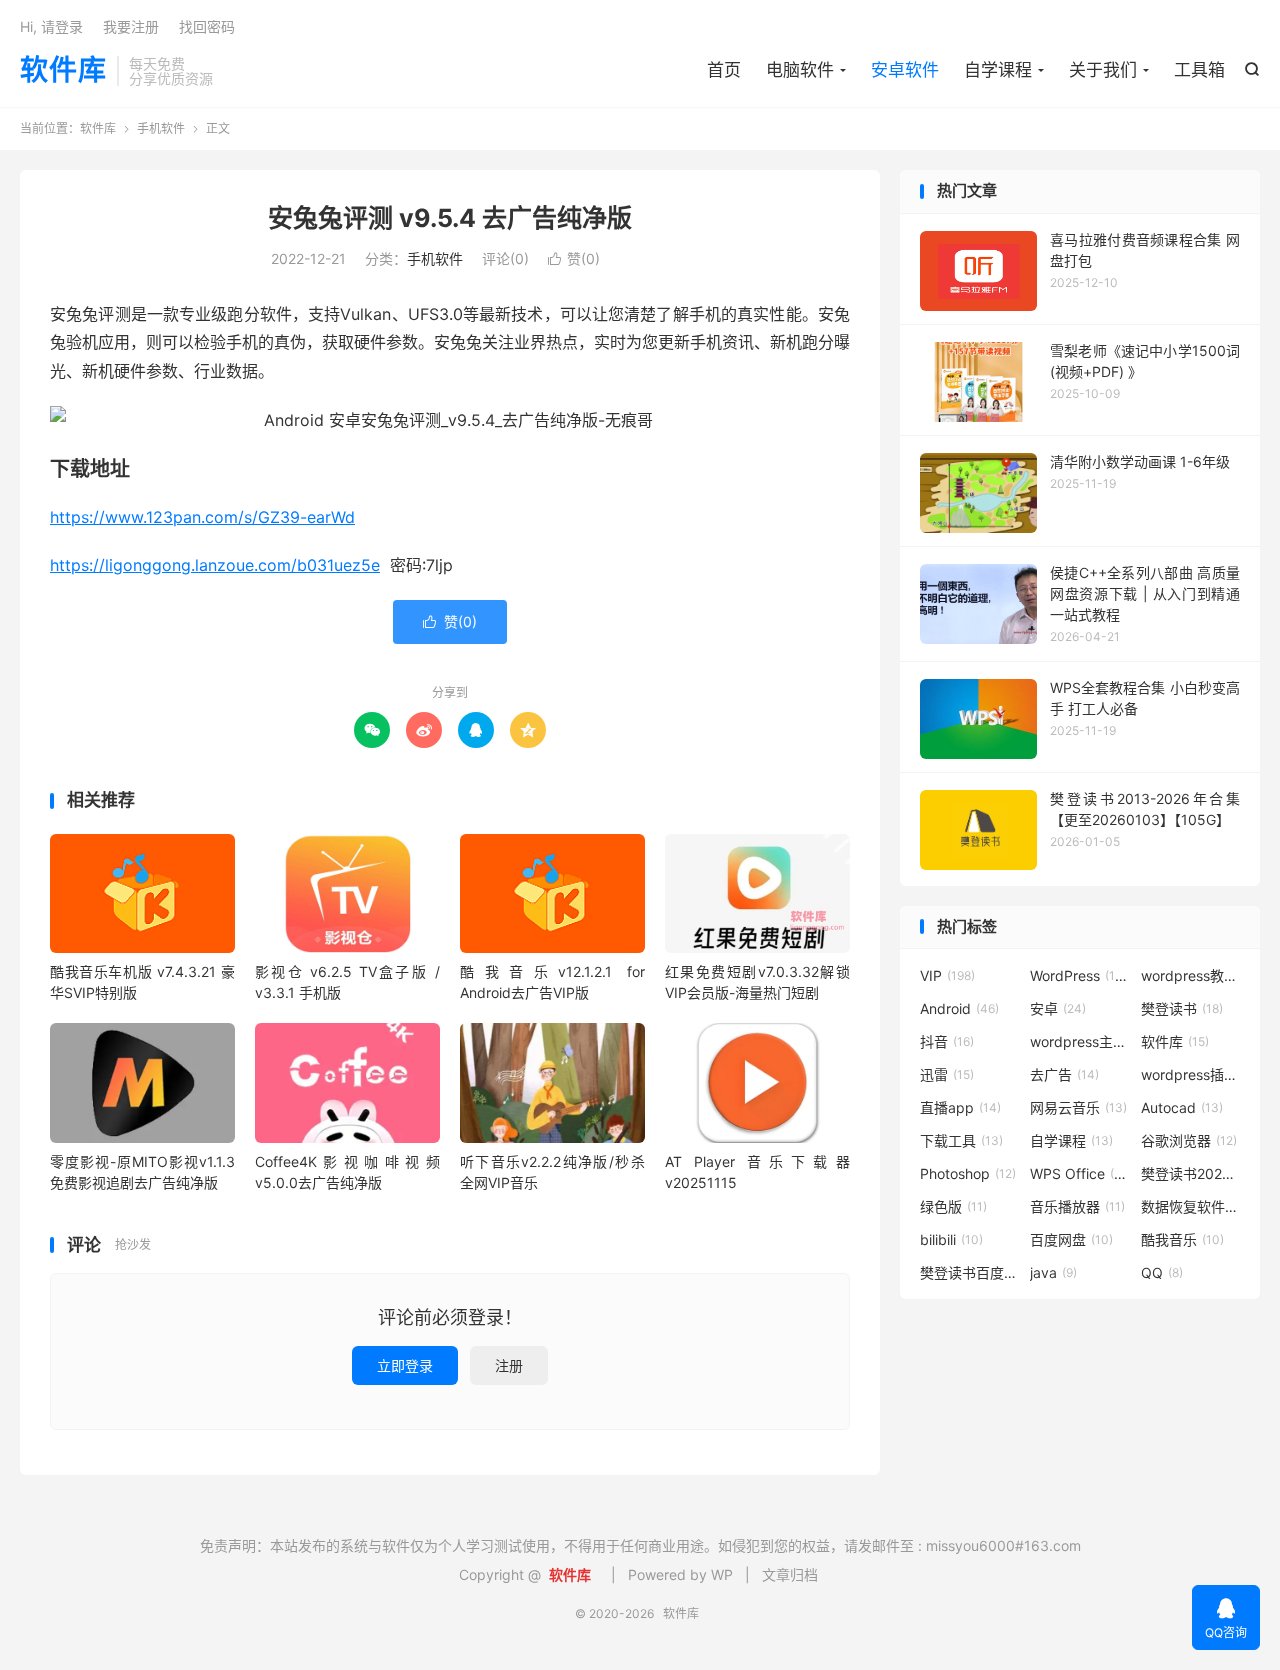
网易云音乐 (1078, 1107)
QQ (1162, 1272)
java (1053, 1272)
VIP (947, 975)
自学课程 (998, 70)
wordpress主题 (1080, 1041)
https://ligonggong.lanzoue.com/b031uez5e (215, 565)
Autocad (1182, 1107)
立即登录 (405, 1365)
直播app (960, 1107)
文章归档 (790, 1574)
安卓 (1058, 1008)
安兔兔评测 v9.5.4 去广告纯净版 (450, 218)
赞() (574, 258)
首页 (724, 70)
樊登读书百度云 (970, 1272)
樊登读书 (1182, 1008)
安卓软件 (905, 70)
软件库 (63, 71)
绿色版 (953, 1206)
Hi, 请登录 (51, 26)
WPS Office (1080, 1173)
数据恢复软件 (1191, 1206)
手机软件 (161, 128)
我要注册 (131, 26)
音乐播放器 (1077, 1206)
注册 (509, 1365)
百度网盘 (1071, 1239)
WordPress (1080, 975)
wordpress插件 (1191, 1074)
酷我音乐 (1182, 1239)
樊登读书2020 (1191, 1173)
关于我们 (1103, 70)
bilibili (951, 1239)
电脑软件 (800, 70)
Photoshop (968, 1173)
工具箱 (1199, 70)
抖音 (947, 1041)
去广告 (1064, 1074)
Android (959, 1008)
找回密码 (207, 26)
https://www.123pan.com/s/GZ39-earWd (202, 517)
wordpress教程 (1191, 975)
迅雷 (947, 1074)
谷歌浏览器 (1189, 1140)
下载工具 (961, 1140)
